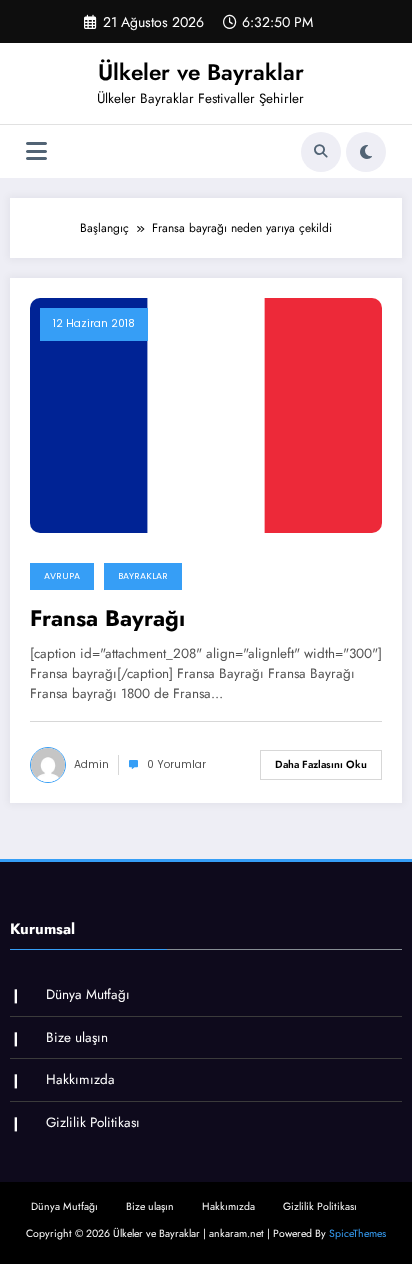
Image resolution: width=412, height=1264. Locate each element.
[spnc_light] (366, 152)
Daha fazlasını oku (321, 764)
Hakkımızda (80, 1079)
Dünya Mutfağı (88, 994)
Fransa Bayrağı (107, 618)
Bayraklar (143, 576)
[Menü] (36, 151)
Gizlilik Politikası (93, 1122)
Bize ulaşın (77, 1037)
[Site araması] (321, 152)
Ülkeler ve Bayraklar (201, 72)
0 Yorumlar (176, 764)
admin (91, 764)
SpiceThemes (357, 1233)
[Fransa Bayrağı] (206, 414)
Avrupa (62, 576)
